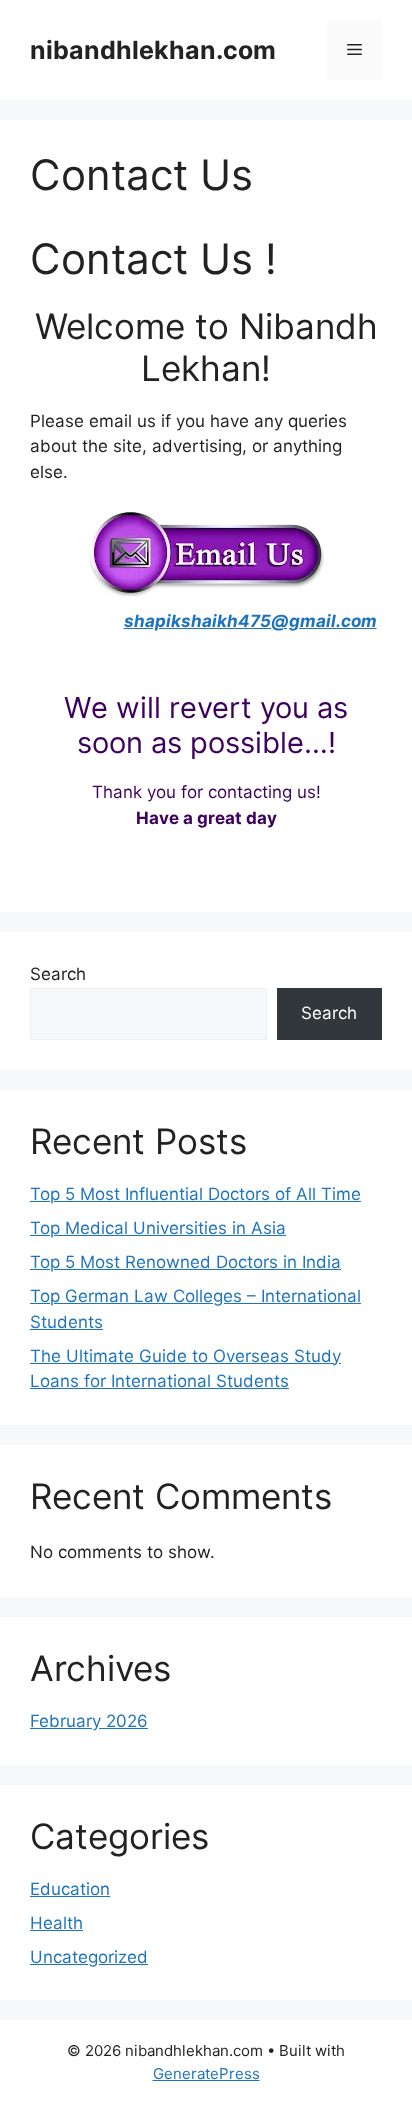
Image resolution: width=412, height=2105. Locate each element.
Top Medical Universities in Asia (158, 1228)
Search (58, 974)
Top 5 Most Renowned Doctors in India (185, 1262)
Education (70, 1889)
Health (56, 1923)
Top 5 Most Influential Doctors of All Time (195, 1194)
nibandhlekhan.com (153, 50)
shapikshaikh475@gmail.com (250, 621)
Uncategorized (89, 1957)
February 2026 (89, 1721)
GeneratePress (206, 2073)
